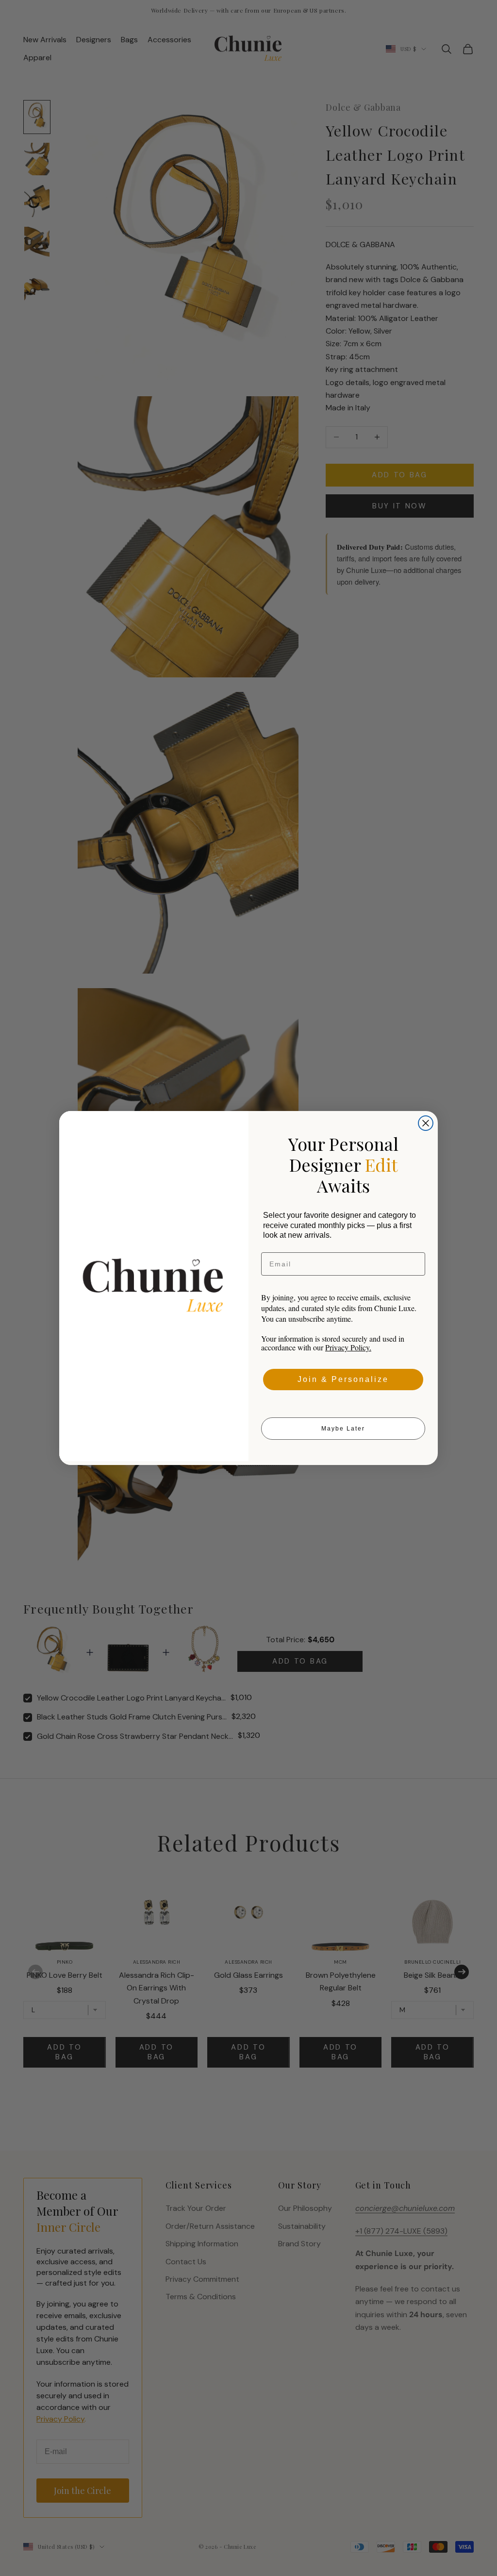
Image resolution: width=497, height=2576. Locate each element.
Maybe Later (343, 1429)
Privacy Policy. (348, 1347)
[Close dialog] (426, 1123)
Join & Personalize (343, 1379)
